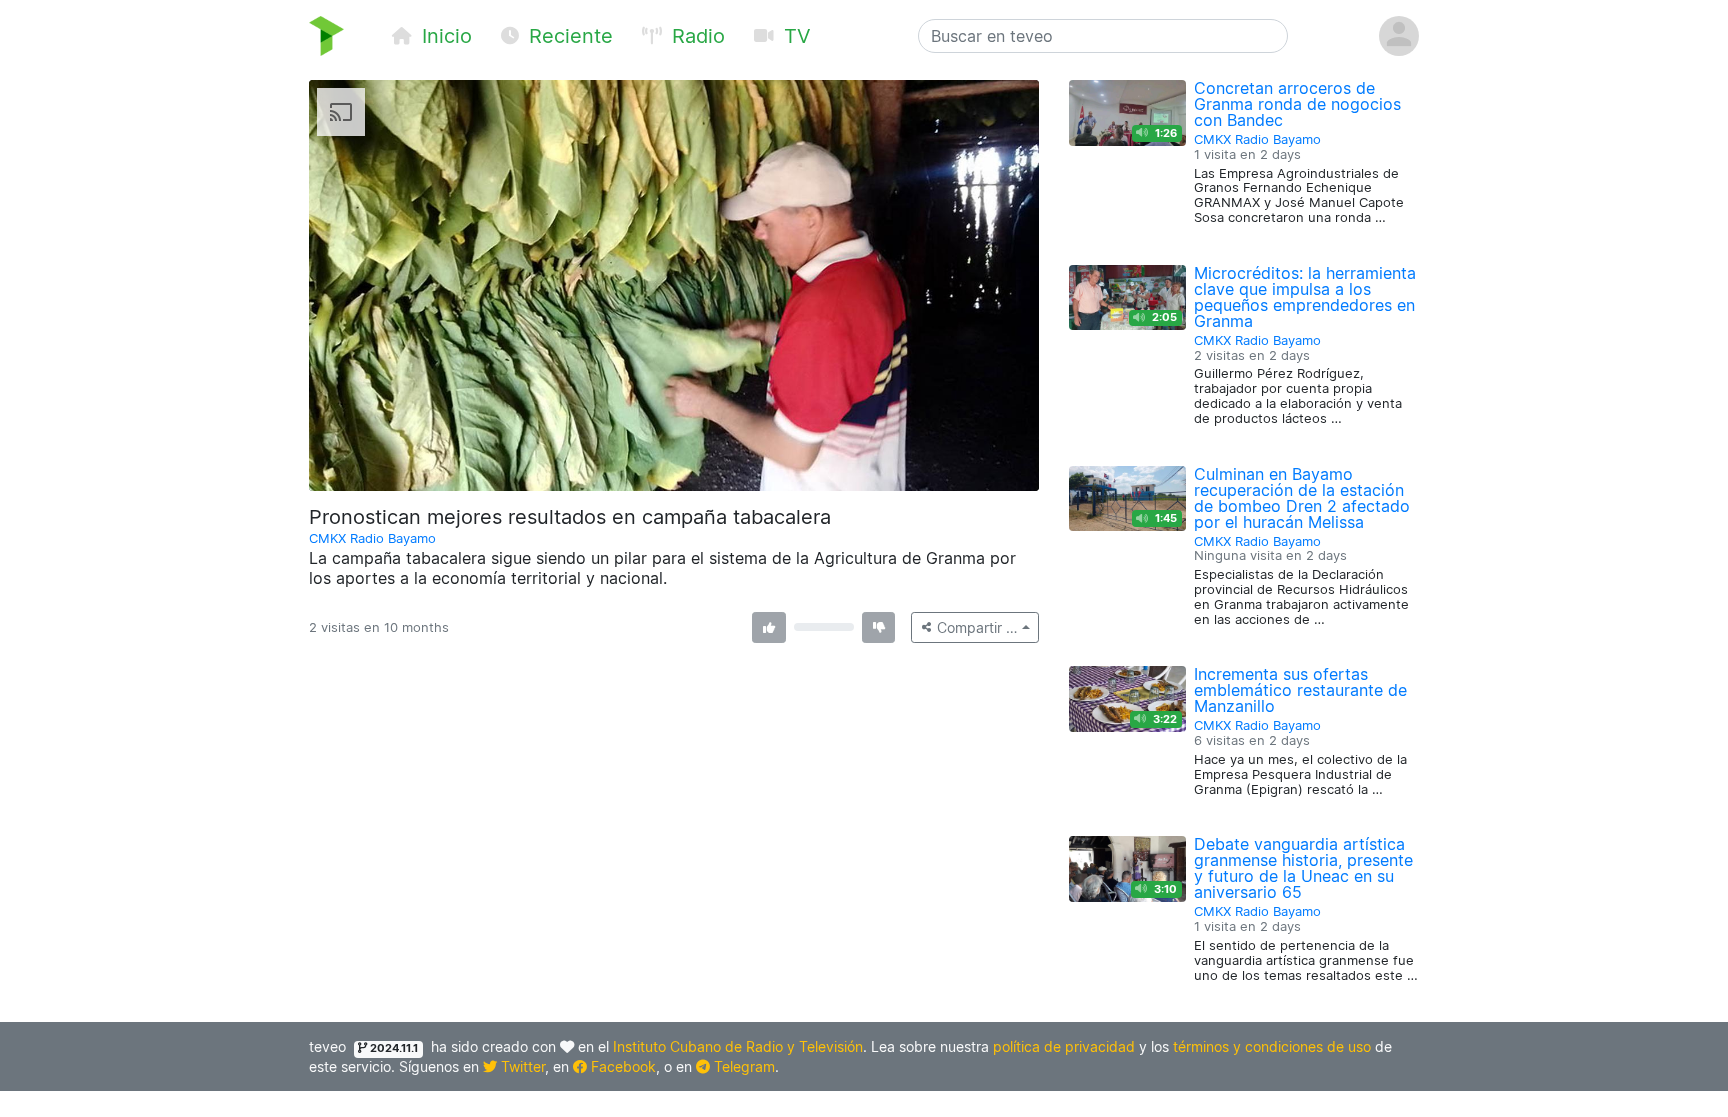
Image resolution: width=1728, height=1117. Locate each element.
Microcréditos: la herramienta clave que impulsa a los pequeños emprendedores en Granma (1305, 297)
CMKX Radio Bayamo (372, 538)
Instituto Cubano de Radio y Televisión (738, 1046)
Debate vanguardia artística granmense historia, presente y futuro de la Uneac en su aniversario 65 (1303, 868)
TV (794, 36)
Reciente (568, 36)
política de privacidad (1064, 1046)
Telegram (742, 1066)
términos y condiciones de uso (1272, 1046)
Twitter (521, 1066)
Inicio (444, 36)
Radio (695, 36)
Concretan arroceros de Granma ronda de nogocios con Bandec (1297, 104)
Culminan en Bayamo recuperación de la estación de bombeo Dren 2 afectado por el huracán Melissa (1302, 498)
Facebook (621, 1066)
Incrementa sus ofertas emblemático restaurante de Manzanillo (1300, 690)
